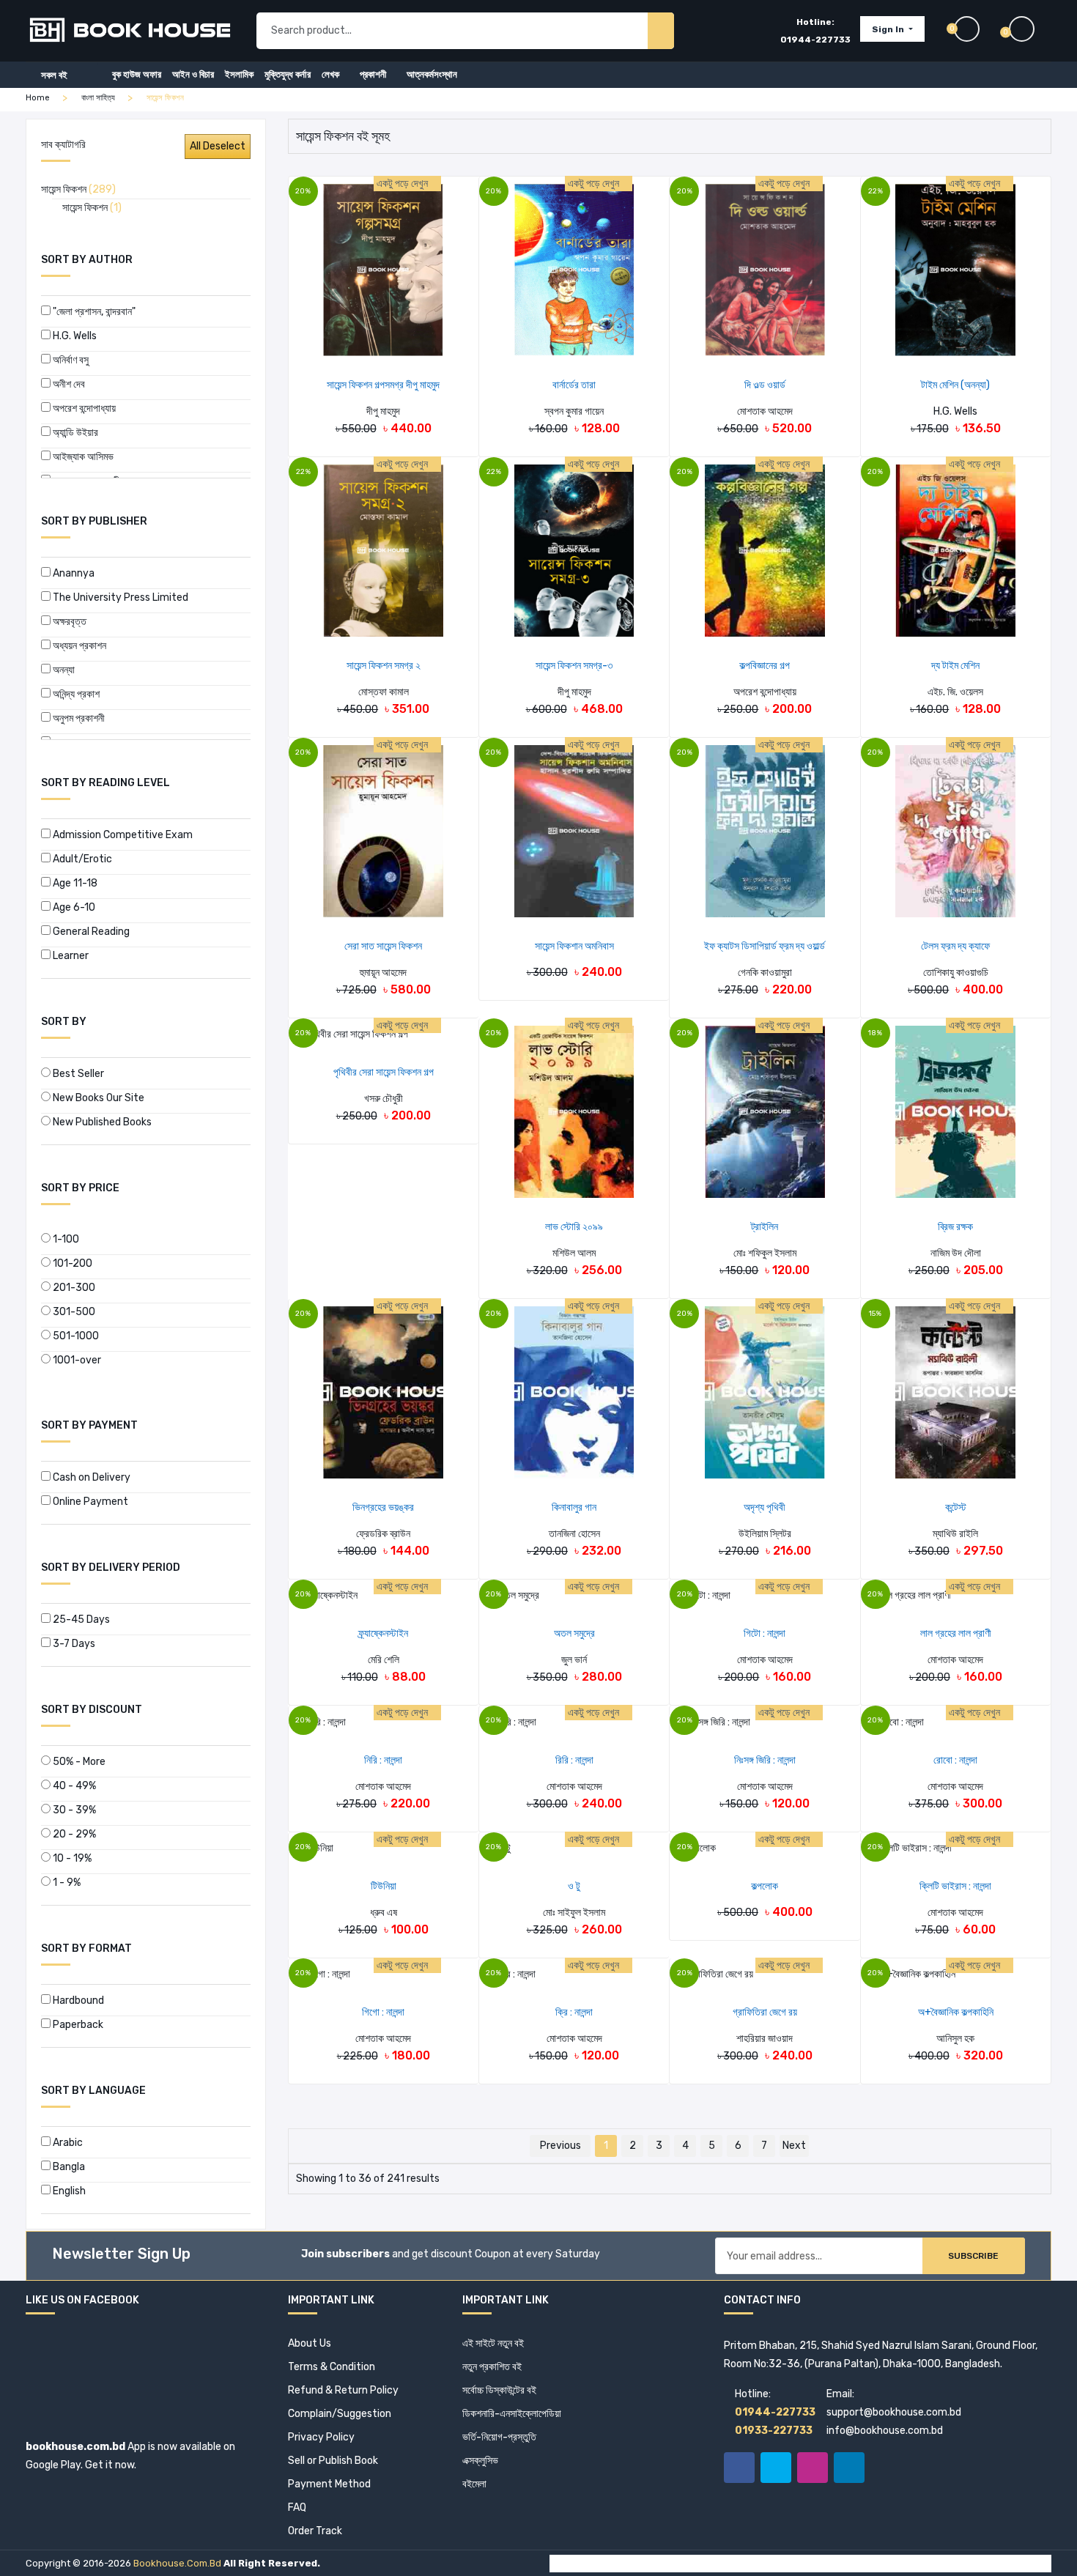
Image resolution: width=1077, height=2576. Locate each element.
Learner (70, 956)
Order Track (315, 2531)
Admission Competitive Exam (122, 835)
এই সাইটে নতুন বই (493, 2343)
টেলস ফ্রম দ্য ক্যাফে (955, 946)
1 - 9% (66, 1883)
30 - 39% (73, 1810)
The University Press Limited (119, 597)
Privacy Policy (321, 2437)
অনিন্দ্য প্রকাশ (75, 694)
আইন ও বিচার (193, 74)
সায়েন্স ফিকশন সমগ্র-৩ (574, 666)
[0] (1030, 29)
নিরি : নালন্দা (383, 1760)
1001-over (76, 1360)
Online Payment (89, 1502)
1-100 (65, 1239)
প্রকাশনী (373, 74)
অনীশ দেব (68, 384)
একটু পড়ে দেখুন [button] (403, 184)
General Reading (90, 932)
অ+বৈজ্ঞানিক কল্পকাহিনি (956, 2012)
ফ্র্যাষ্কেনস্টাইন (383, 1633)
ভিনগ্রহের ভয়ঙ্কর (383, 1507)
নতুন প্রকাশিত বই (492, 2367)
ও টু (574, 1886)
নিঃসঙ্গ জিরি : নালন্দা (765, 1760)
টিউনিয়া (384, 1886)
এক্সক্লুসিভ (480, 2461)
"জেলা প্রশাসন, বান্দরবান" (93, 312)
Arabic (67, 2143)
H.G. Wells (74, 336)
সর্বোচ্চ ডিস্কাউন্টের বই (499, 2390)
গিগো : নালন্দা (383, 2012)
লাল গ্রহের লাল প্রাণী (956, 1633)
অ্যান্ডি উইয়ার (74, 433)
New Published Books (101, 1122)
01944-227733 (815, 40)
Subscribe (973, 2256)
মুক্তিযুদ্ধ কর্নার (288, 74)
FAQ (297, 2507)
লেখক (330, 74)
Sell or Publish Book (333, 2461)
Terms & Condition (332, 2367)
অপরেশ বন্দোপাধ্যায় (83, 408)
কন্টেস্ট (956, 1507)
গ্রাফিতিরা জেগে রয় (765, 2012)
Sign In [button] (889, 29)
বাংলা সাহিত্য (98, 98)
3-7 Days (73, 1644)
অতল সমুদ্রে (574, 1633)
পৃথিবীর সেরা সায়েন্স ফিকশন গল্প (384, 1072)
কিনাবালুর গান (574, 1507)
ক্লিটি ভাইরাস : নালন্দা (955, 1886)
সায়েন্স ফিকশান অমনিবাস (574, 946)
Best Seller (77, 1074)
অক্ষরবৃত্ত (69, 622)
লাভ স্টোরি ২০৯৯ (574, 1227)
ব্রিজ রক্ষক (955, 1227)
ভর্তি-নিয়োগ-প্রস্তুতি (499, 2437)
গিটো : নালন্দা (765, 1633)
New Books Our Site (97, 1098)
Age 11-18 (74, 883)
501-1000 (75, 1336)
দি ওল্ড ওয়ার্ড (765, 385)
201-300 (73, 1288)
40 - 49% (73, 1786)
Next (794, 2146)
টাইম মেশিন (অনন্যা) (955, 385)
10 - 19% (71, 1858)
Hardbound (77, 2001)
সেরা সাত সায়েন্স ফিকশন (383, 946)
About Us (310, 2343)
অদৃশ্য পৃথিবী (765, 1507)
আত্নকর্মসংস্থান (432, 74)
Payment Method (329, 2484)
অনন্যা (63, 670)
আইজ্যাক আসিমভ (82, 457)
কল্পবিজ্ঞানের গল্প (765, 666)
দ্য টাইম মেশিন (955, 666)
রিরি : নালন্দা (574, 1760)
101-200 (71, 1263)
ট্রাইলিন (765, 1227)
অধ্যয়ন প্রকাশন (78, 646)
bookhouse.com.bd (177, 2563)
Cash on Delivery (90, 1477)
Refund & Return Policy (343, 2390)
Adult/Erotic (81, 859)
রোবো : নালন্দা (955, 1760)
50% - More (78, 1762)
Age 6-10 (73, 907)
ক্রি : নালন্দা (574, 2012)
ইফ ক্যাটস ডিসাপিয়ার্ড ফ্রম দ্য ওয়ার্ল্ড (765, 946)
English (68, 2191)
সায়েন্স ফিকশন (78, 189)
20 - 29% (73, 1834)
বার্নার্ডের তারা (574, 385)
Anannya (73, 573)
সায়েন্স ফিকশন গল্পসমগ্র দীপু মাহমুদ (383, 385)
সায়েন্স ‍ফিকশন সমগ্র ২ (384, 666)
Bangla (68, 2167)
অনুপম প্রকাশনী (78, 718)
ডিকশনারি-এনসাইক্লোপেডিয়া (512, 2414)
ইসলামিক (239, 74)
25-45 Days (80, 1620)
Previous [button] (560, 2146)
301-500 (73, 1312)
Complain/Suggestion (340, 2414)
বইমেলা (474, 2484)
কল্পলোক (765, 1886)
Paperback (77, 2025)
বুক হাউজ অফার (137, 74)
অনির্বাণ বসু (70, 360)
